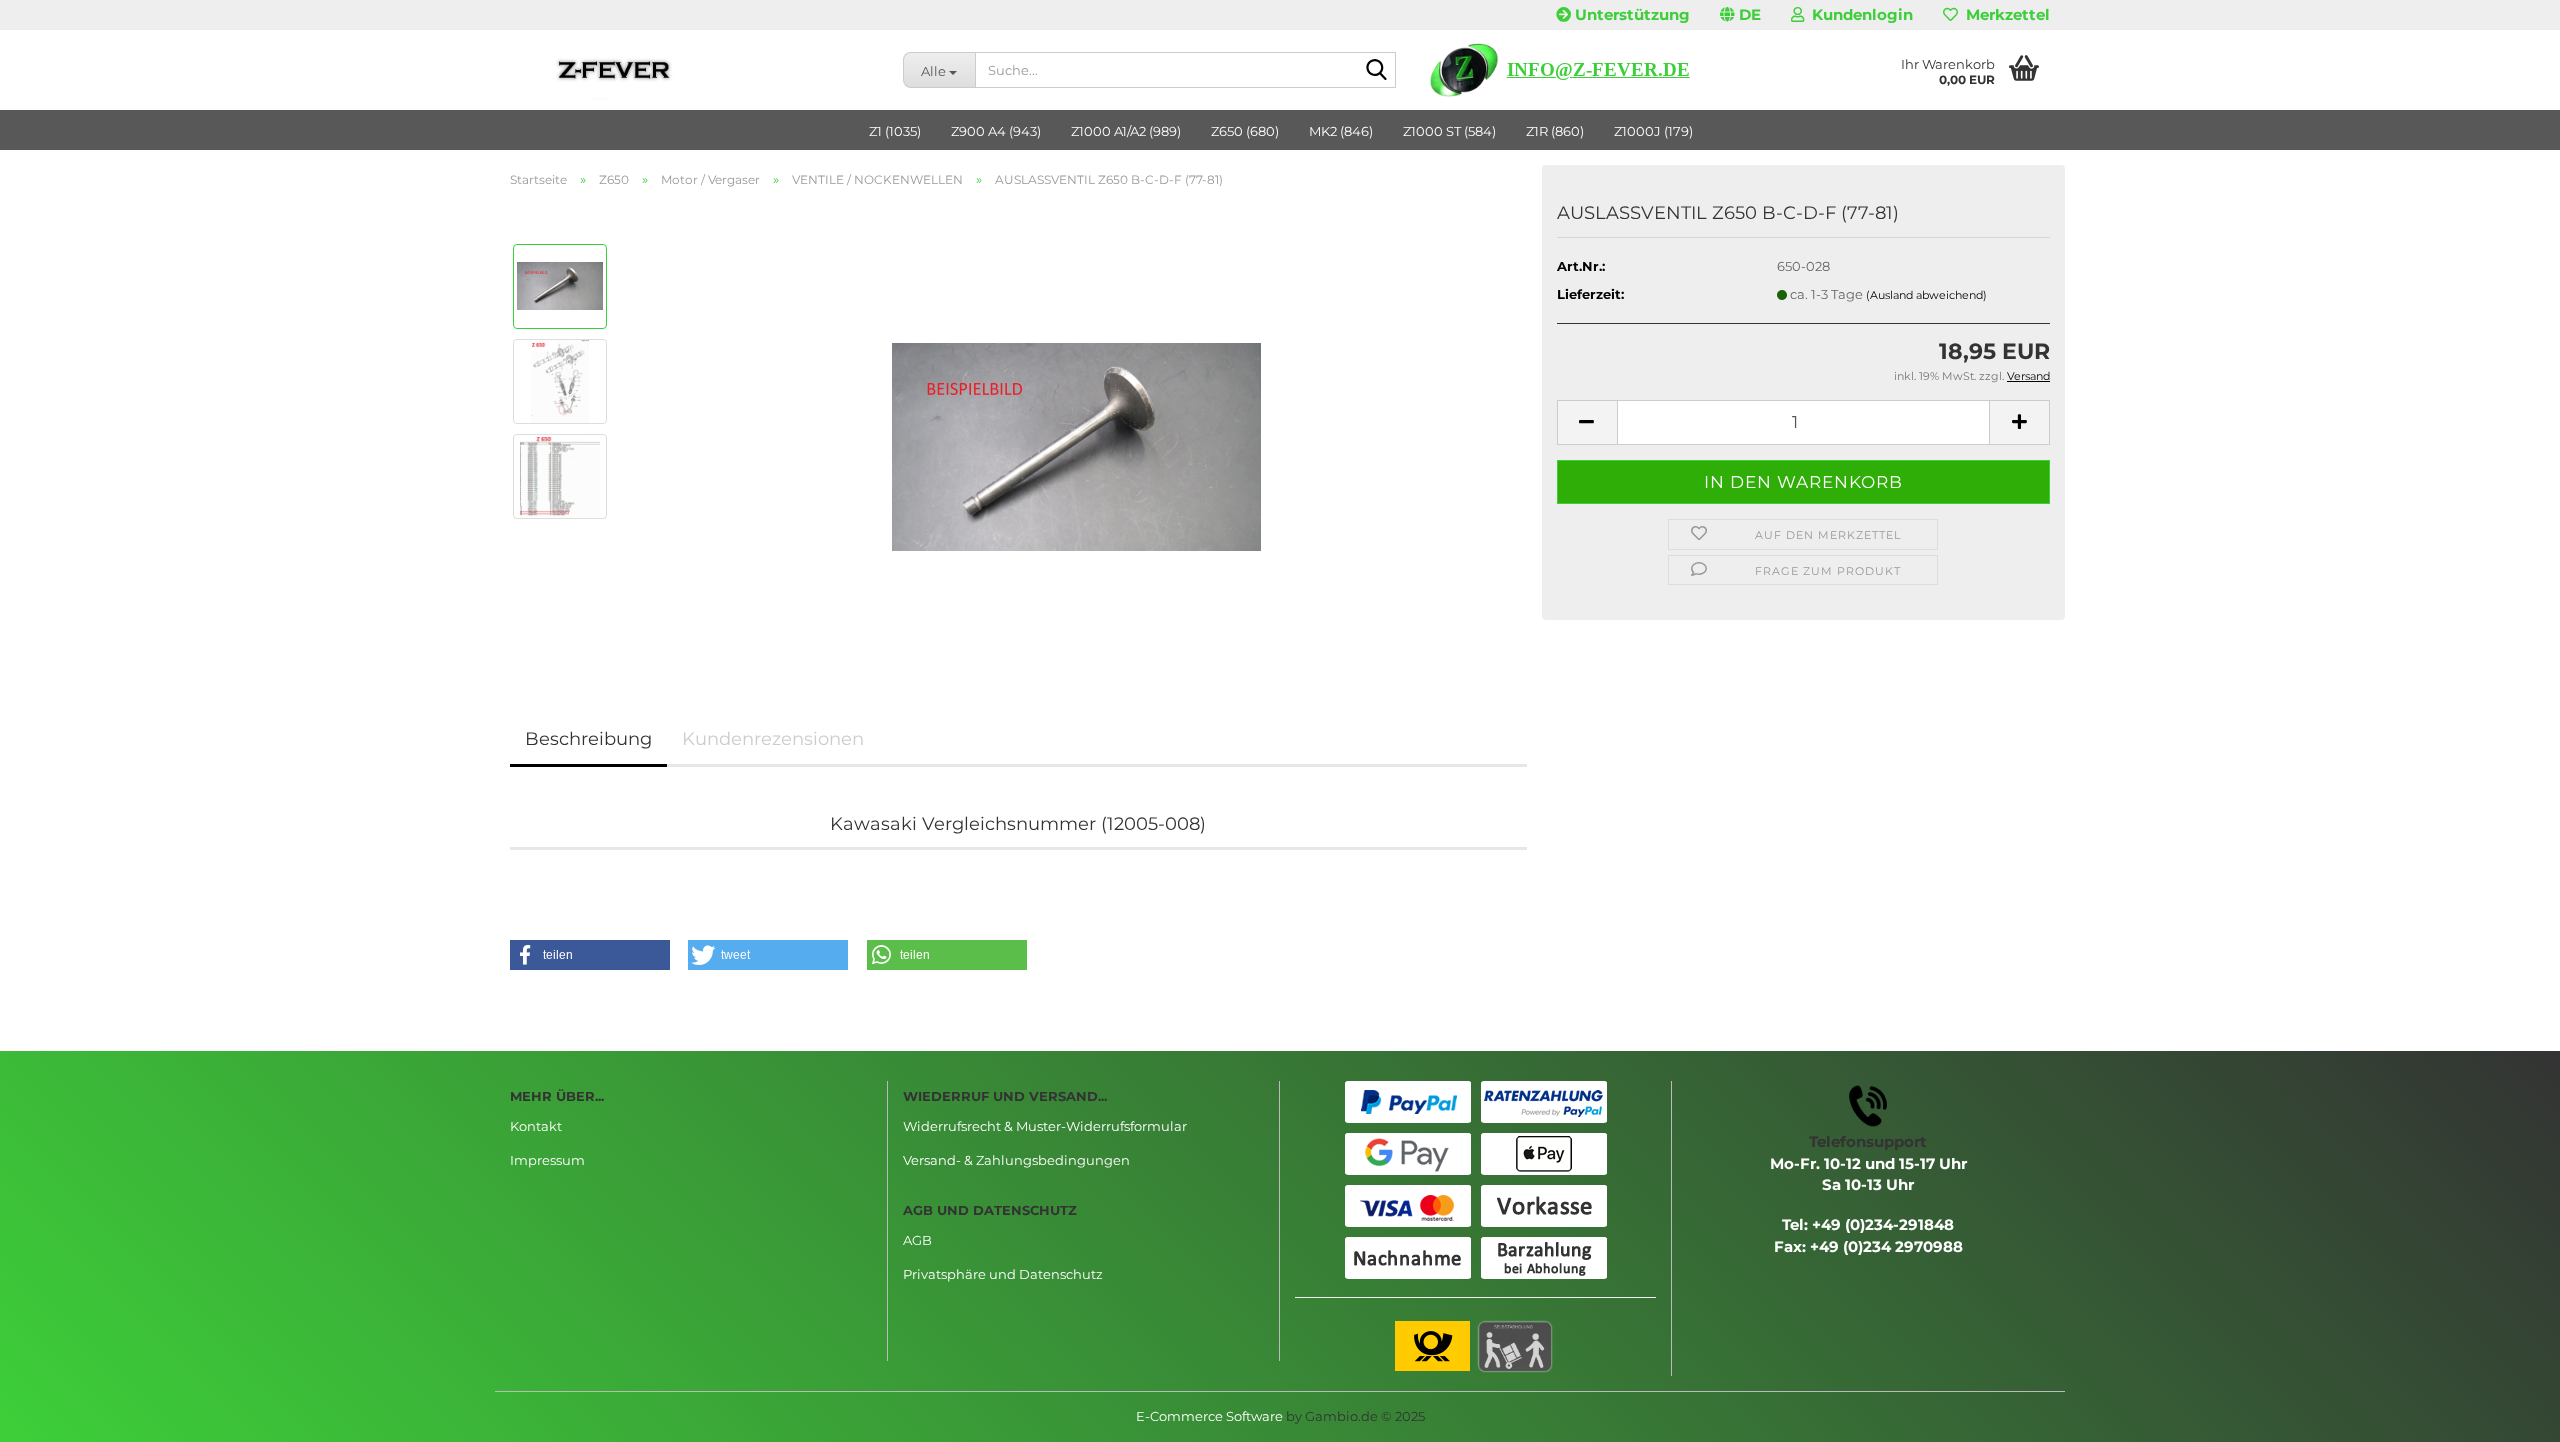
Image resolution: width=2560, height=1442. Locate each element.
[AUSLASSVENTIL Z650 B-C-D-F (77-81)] (1076, 427)
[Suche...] (1377, 71)
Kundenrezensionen (773, 739)
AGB (917, 1240)
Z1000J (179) (1653, 131)
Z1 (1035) (895, 131)
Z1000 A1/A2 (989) (1126, 131)
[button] (1740, 15)
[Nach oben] (2505, 1412)
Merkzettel (2004, 14)
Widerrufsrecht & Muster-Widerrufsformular (1045, 1126)
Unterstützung (1630, 14)
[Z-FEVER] (691, 70)
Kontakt (536, 1126)
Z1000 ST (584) (1449, 131)
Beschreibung (588, 739)
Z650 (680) (1245, 131)
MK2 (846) (1341, 131)
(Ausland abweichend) (1926, 295)
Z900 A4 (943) (996, 131)
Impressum (547, 1160)
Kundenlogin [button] (1858, 14)
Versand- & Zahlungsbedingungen (1016, 1160)
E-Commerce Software (1209, 1416)
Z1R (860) (1555, 131)
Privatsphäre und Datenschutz (1003, 1274)
